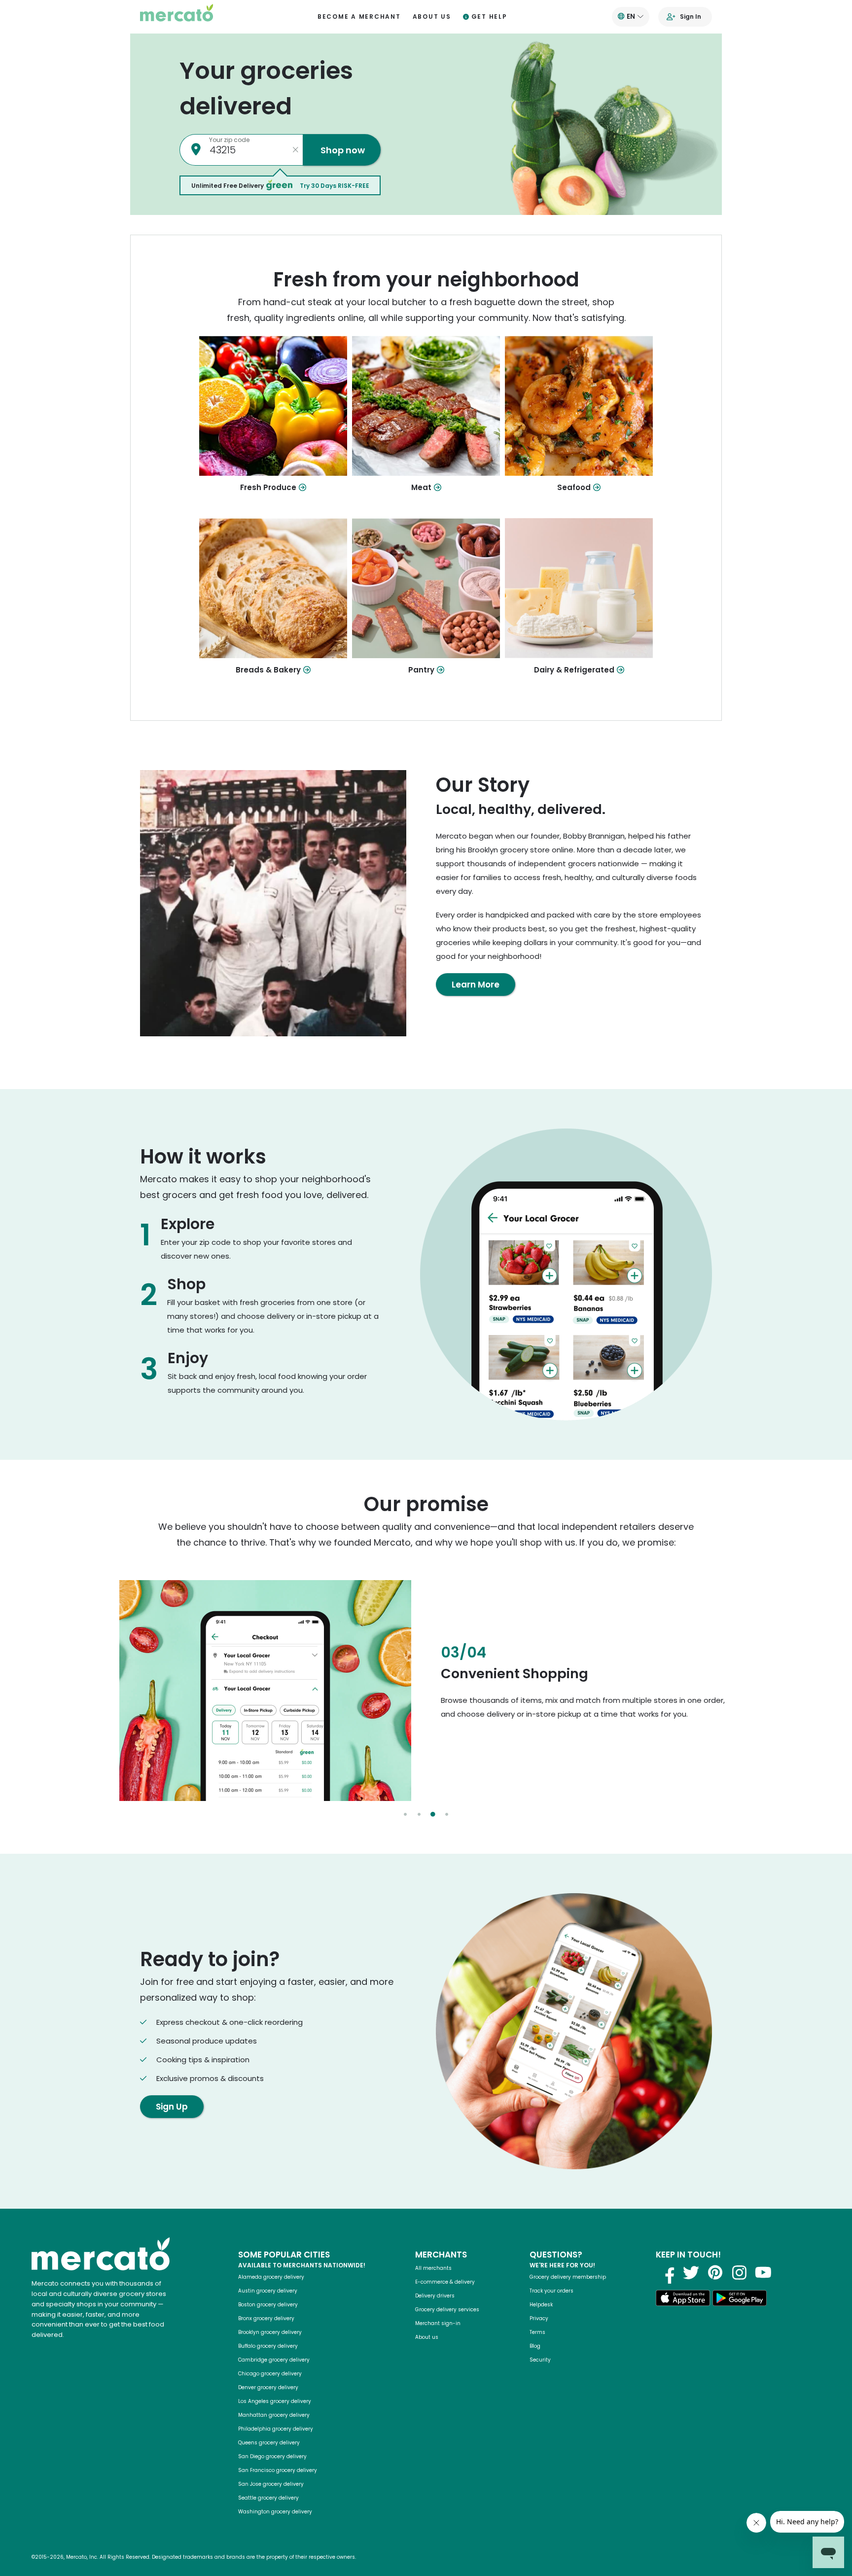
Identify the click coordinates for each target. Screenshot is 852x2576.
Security (540, 2360)
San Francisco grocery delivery (278, 2470)
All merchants (433, 2268)
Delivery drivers (435, 2296)
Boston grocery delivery (268, 2305)
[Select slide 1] (405, 1814)
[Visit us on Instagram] (739, 2272)
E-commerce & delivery (445, 2282)
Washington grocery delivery (275, 2512)
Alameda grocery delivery (271, 2277)
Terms (537, 2332)
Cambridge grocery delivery (274, 2360)
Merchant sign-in (438, 2323)
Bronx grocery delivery (266, 2318)
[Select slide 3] (433, 1814)
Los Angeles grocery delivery (275, 2401)
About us (432, 17)
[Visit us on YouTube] (763, 2272)
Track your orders (551, 2291)
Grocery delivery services (447, 2310)
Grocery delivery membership (568, 2277)
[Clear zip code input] (295, 150)
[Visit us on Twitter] (691, 2272)
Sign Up (172, 2107)
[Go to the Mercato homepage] (177, 17)
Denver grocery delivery (268, 2387)
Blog (535, 2346)
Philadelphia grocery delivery (276, 2429)
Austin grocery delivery (268, 2291)
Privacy (539, 2318)
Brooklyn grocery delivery (270, 2332)
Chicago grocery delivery (270, 2374)
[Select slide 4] (447, 1814)
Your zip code (229, 140)
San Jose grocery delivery (271, 2484)
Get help (489, 17)
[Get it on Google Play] (740, 2300)
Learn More (476, 985)
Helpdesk (541, 2305)
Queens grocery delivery (269, 2443)
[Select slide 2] (419, 1814)
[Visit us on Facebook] (667, 2272)
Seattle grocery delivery (268, 2498)
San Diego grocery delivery (272, 2456)
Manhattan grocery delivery (274, 2415)
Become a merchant (359, 17)
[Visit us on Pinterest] (715, 2272)
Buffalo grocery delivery (268, 2346)
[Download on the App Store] (683, 2300)
